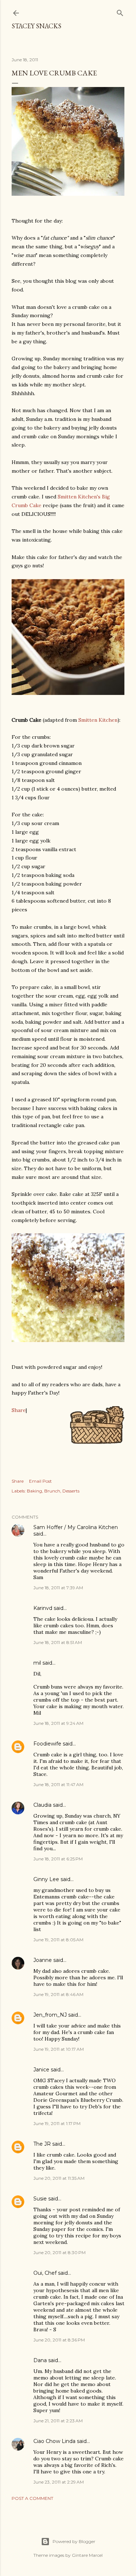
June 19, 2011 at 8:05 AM (58, 1940)
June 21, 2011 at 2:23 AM (58, 2421)
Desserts (71, 1491)
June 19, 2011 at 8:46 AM (58, 1994)
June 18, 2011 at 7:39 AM (58, 1588)
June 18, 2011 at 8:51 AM (58, 1642)
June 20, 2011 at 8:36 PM (59, 2340)
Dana (40, 2360)
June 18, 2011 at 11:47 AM (58, 1784)
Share (19, 1410)
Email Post (40, 1481)
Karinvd (43, 1608)
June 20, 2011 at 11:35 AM (59, 2178)
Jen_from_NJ (50, 2015)
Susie (40, 2199)
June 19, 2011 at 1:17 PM (57, 2123)
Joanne (43, 1960)
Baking (34, 1491)
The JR (42, 2144)
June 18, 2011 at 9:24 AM (58, 1723)
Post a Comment (32, 2498)
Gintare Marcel (87, 2555)
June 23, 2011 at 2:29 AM (59, 2482)
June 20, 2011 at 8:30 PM (59, 2252)
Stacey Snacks (36, 26)
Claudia (42, 1805)
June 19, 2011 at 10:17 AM (59, 2049)
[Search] (120, 11)
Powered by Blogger (74, 2541)
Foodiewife (47, 1744)
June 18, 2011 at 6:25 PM (58, 1859)
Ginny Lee (46, 1879)
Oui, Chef (45, 2273)
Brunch (52, 1491)
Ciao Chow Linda (54, 2441)
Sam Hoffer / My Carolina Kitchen (76, 1527)
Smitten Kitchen (98, 720)
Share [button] (18, 1481)
